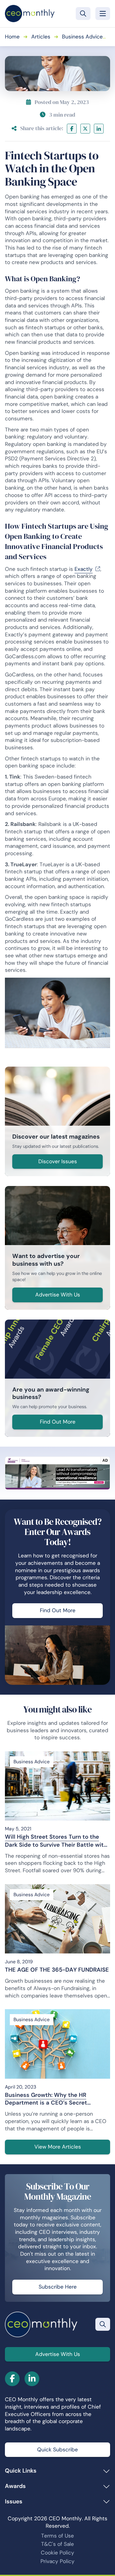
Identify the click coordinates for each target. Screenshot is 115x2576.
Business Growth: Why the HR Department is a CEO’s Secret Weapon (46, 2099)
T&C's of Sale (57, 2544)
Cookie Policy (57, 2553)
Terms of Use (57, 2536)
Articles (41, 37)
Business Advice (82, 37)
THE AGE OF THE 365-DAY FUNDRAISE (57, 1970)
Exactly (84, 569)
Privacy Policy (57, 2561)
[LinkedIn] (99, 129)
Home (12, 37)
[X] (85, 129)
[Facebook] (72, 129)
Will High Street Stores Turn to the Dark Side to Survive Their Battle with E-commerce (56, 1841)
